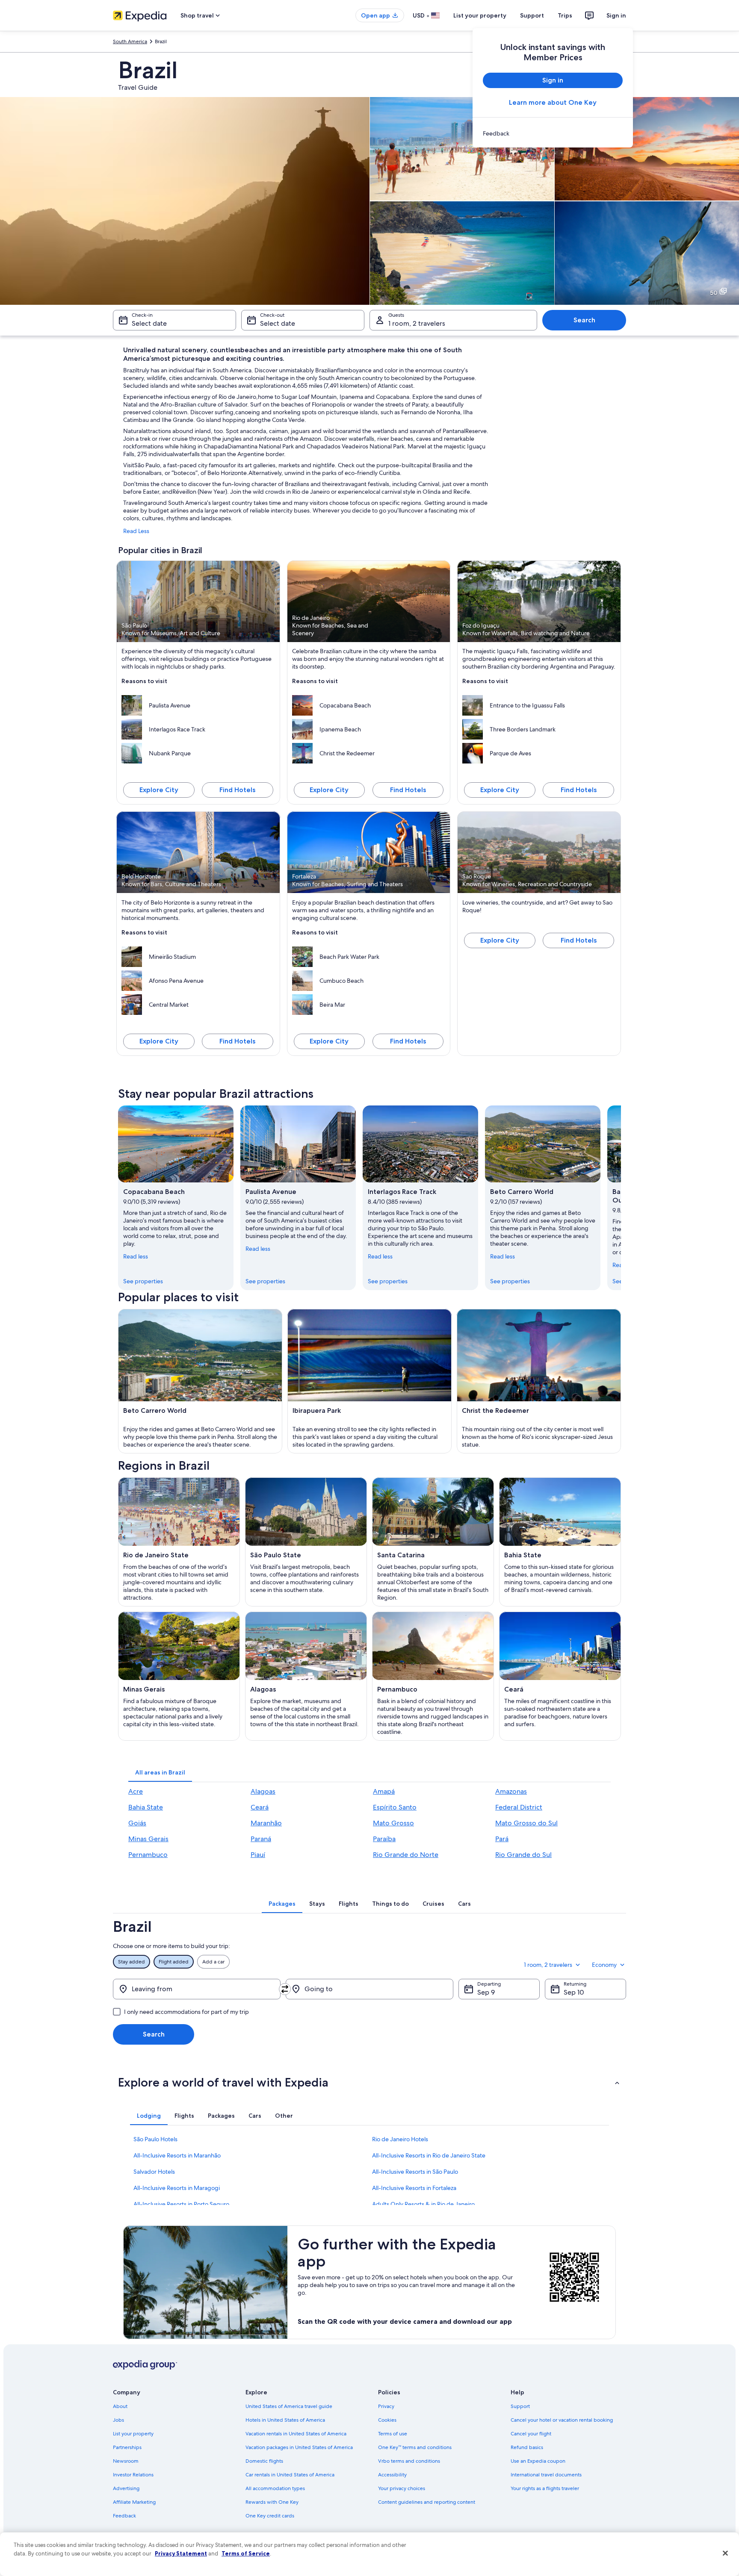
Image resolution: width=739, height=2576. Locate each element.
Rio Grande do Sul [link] (523, 1855)
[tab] (160, 1772)
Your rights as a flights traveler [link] (545, 2488)
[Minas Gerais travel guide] (179, 1676)
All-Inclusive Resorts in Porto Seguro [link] (181, 2204)
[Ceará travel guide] (560, 1676)
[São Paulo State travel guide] (306, 1542)
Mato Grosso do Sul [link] (526, 1823)
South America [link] (130, 41)
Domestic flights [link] (264, 2461)
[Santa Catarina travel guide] (433, 1542)
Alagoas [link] (263, 1791)
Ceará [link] (260, 1807)
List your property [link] (133, 2434)
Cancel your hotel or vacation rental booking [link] (562, 2420)
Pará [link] (502, 1839)
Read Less (136, 531)
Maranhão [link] (266, 1823)
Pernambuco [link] (148, 1855)
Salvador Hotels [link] (154, 2172)
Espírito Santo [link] (395, 1807)
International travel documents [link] (546, 2475)
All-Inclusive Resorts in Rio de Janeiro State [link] (429, 2155)
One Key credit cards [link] (270, 2516)
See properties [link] (143, 1281)
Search (584, 320)
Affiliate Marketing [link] (134, 2502)
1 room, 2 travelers (417, 323)
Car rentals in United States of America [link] (290, 2475)
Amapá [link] (384, 1791)
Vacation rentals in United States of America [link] (296, 2434)
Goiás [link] (137, 1823)
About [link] (120, 2406)
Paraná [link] (261, 1839)
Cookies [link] (387, 2420)
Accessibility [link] (392, 2475)
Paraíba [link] (384, 1839)
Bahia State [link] (146, 1807)
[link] (553, 133)
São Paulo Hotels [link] (155, 2139)
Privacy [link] (386, 2406)
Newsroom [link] (126, 2461)
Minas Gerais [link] (148, 1839)
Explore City (159, 790)
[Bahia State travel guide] (560, 1542)
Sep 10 (574, 1992)
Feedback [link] (124, 2516)
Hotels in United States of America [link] (285, 2420)
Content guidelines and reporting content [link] (427, 2502)
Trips (565, 15)
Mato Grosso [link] (393, 1823)
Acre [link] (136, 1791)
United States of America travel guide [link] (289, 2406)
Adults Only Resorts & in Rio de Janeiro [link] (423, 2204)
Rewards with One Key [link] (272, 2502)
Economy (604, 1965)
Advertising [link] (126, 2488)
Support (532, 15)
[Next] (621, 1198)
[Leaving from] (197, 1989)
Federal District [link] (519, 1807)
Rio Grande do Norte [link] (406, 1855)
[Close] (725, 2553)
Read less (136, 1256)
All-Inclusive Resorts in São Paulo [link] (415, 2172)
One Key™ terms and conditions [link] (415, 2447)
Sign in (616, 15)
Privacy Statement (181, 2553)
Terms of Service (246, 2553)
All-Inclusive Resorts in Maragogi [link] (177, 2188)
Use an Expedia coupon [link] (538, 2461)
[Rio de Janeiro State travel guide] (179, 1542)
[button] (369, 2082)
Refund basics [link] (527, 2447)
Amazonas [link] (511, 1791)
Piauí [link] (258, 1855)
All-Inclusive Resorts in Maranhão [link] (177, 2155)
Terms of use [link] (393, 2434)
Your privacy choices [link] (402, 2488)
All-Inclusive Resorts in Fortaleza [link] (414, 2188)
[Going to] (369, 1989)
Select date (149, 323)
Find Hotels (237, 790)
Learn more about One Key (553, 102)
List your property (480, 15)
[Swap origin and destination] (285, 1989)
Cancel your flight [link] (531, 2434)
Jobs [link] (118, 2420)
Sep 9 (486, 1992)
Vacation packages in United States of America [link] (299, 2447)
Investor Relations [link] (133, 2475)
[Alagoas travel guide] (306, 1676)
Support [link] (520, 2406)
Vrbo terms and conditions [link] (409, 2461)
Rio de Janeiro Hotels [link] (400, 2139)
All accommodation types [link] (275, 2488)
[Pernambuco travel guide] (433, 1676)
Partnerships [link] (127, 2447)
